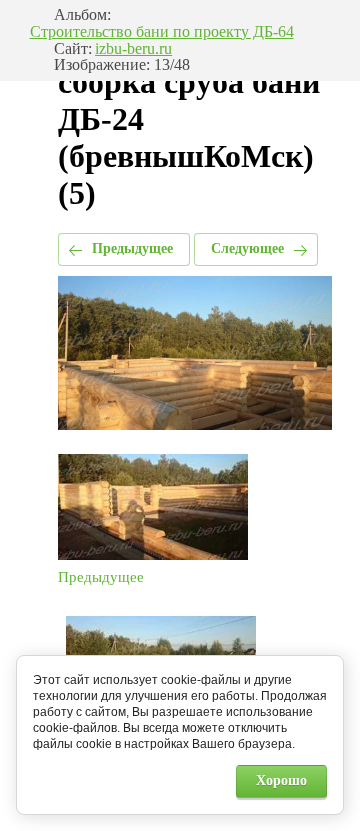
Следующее (247, 248)
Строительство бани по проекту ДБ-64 (162, 32)
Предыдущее (132, 248)
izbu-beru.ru (133, 49)
